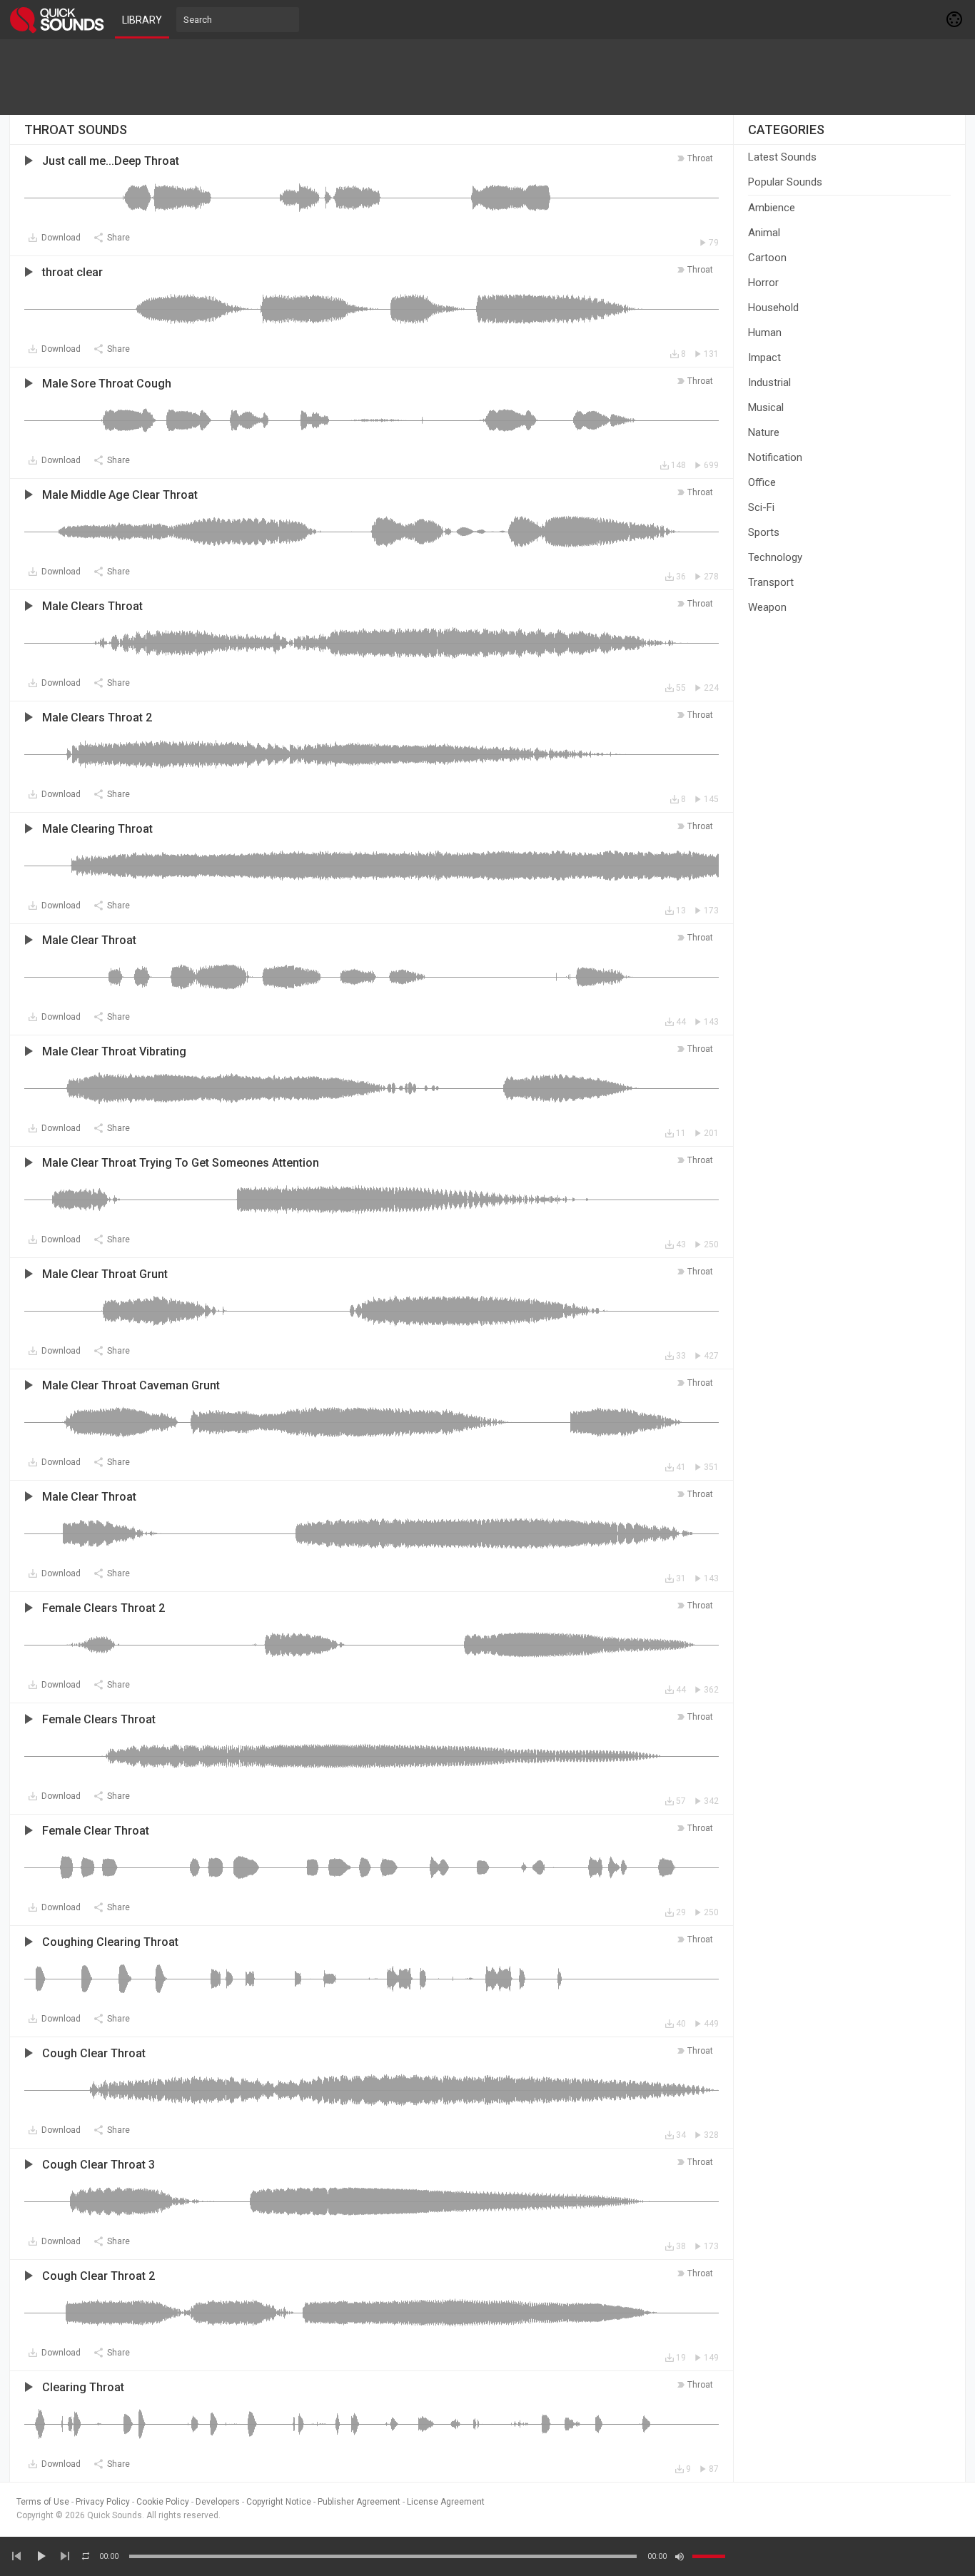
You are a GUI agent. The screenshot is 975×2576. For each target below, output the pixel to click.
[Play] (41, 2556)
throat (700, 158)
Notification (775, 457)
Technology (775, 557)
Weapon (767, 607)
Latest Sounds (782, 157)
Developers (218, 2502)
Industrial (769, 382)
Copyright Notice (279, 2502)
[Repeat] (86, 2556)
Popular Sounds (785, 182)
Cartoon (767, 258)
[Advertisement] (487, 77)
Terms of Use (43, 2502)
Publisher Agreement (359, 2502)
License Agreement (446, 2502)
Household (773, 308)
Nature (764, 432)
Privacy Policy (103, 2502)
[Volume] (709, 2556)
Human (765, 333)
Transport (771, 582)
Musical (766, 407)
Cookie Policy (163, 2502)
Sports (764, 532)
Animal (764, 233)
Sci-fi (761, 507)
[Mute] (680, 2557)
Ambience (772, 208)
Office (762, 482)
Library (142, 20)
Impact (764, 358)
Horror (763, 283)
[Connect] (955, 19)
